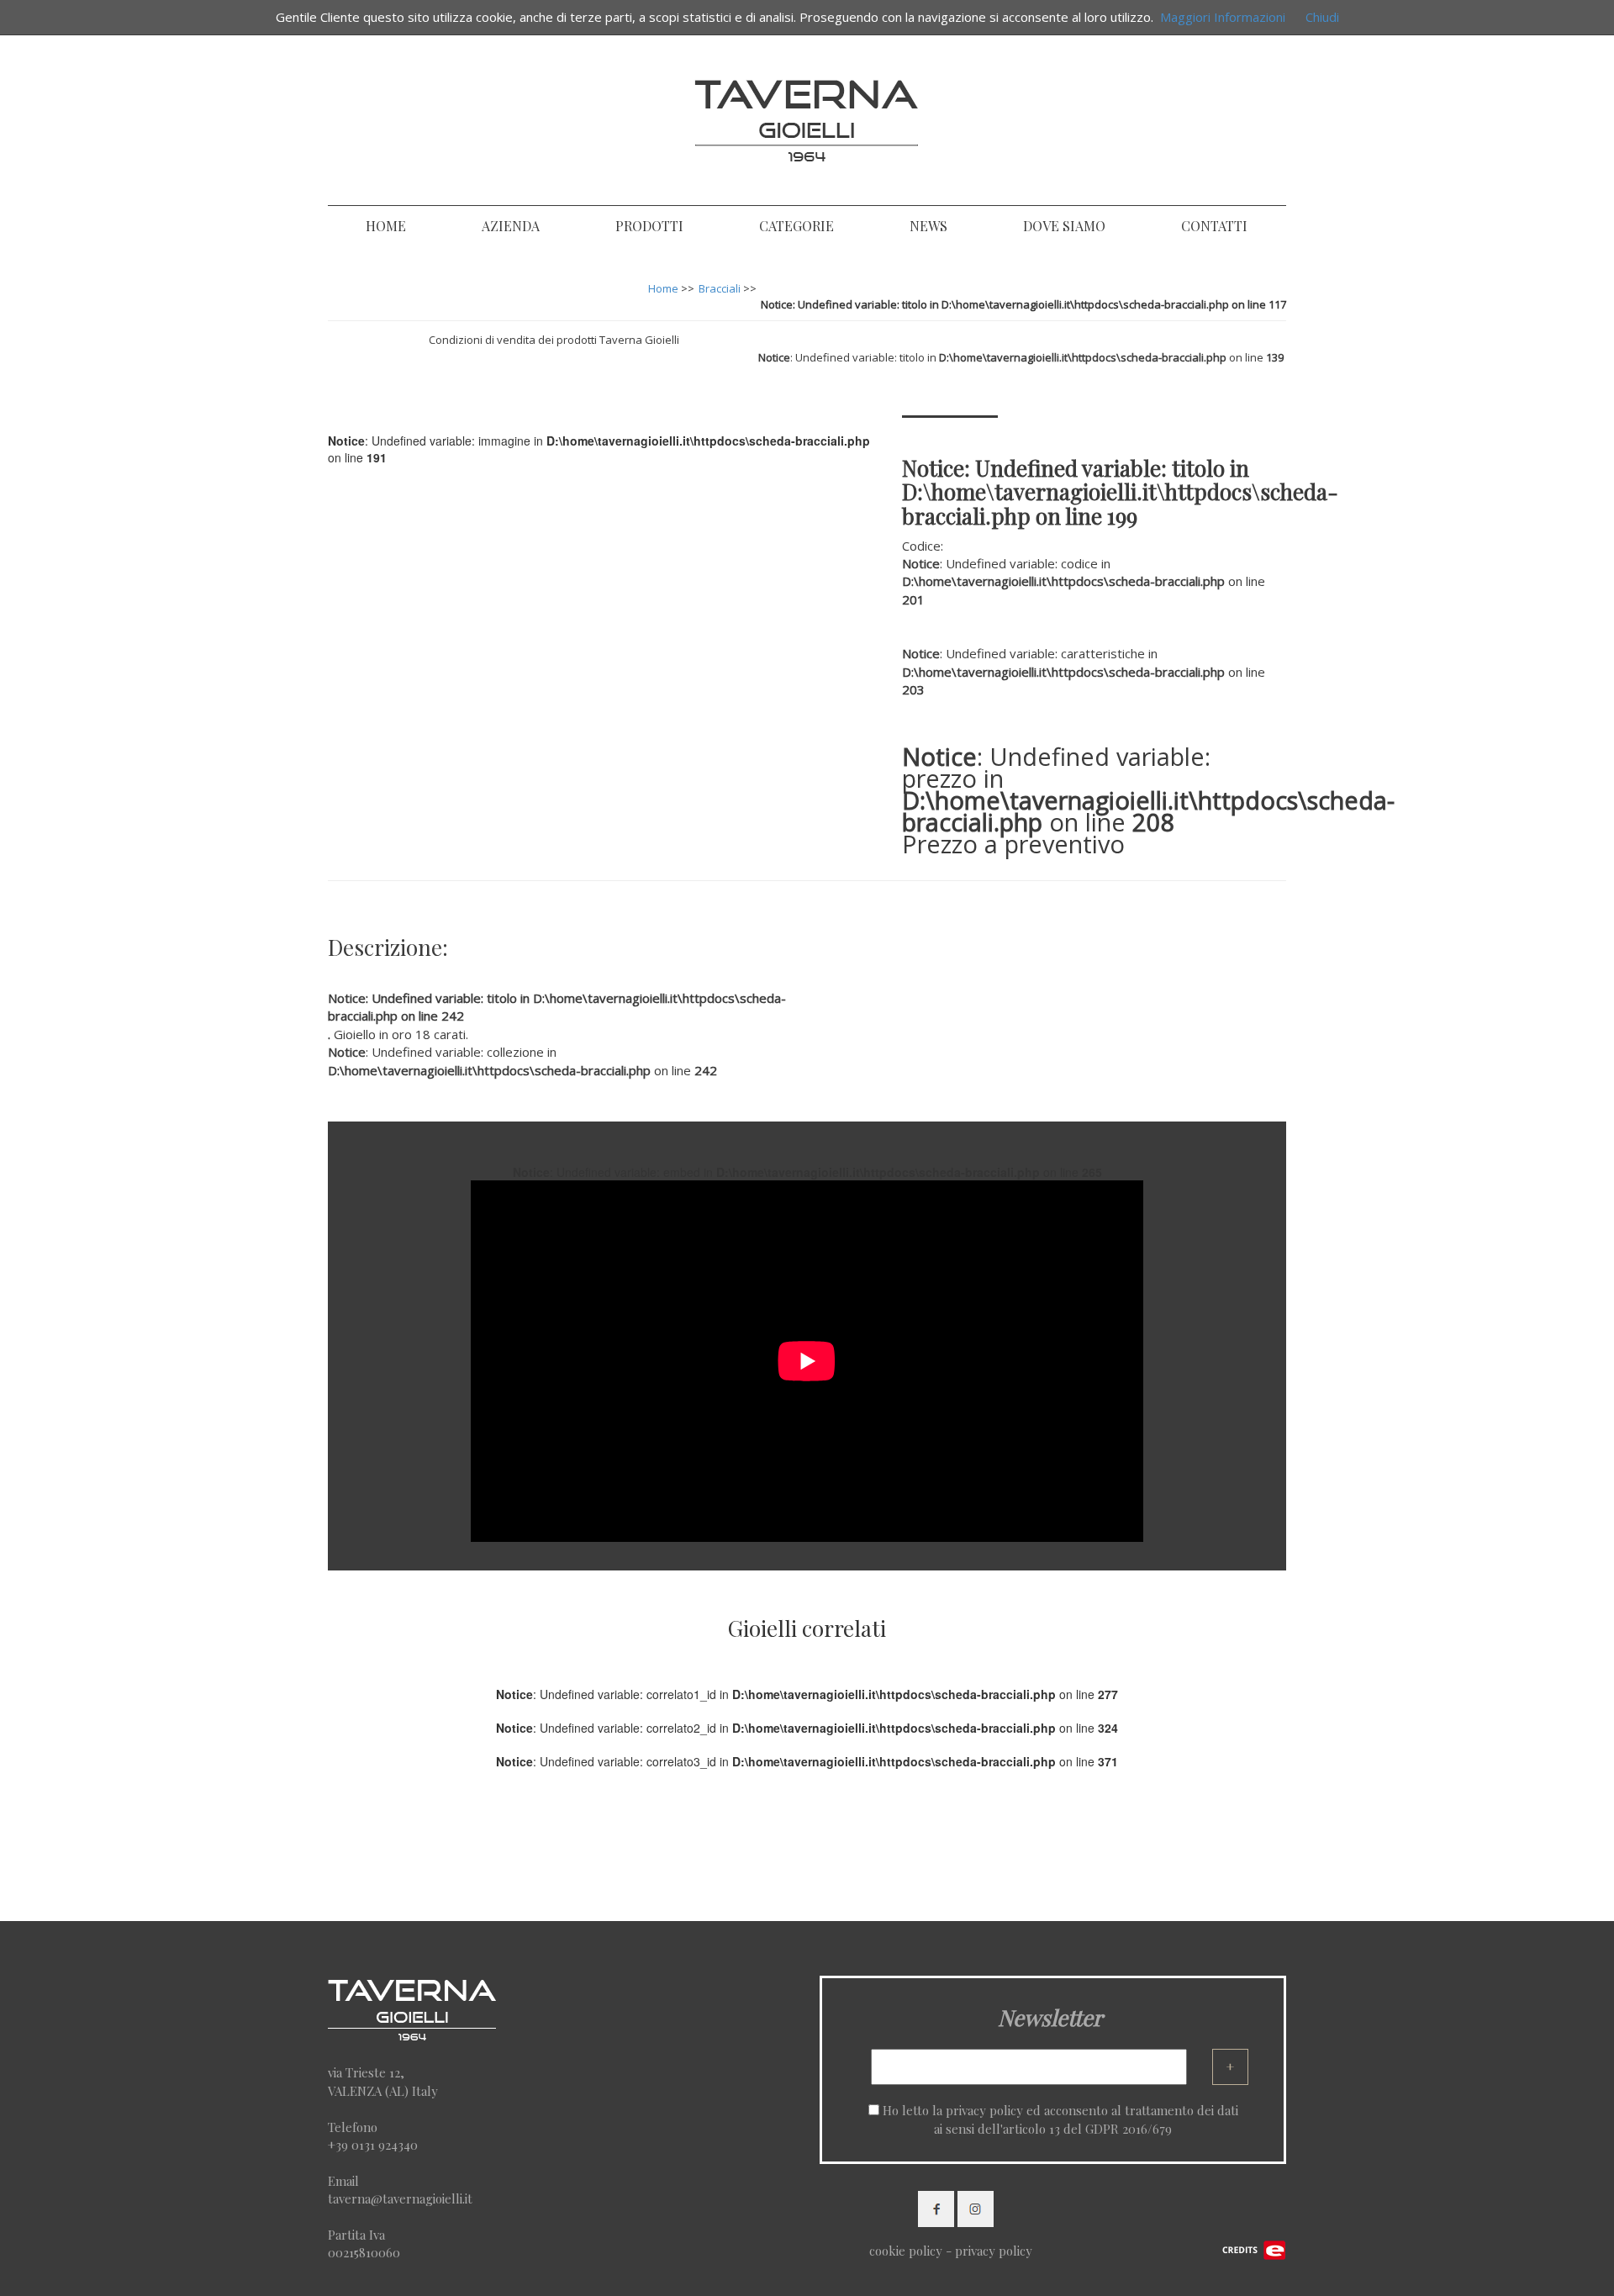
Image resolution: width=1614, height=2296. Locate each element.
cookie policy (906, 2251)
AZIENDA (511, 226)
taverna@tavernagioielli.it (400, 2198)
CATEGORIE (796, 226)
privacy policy (984, 2110)
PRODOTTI (649, 226)
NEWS (928, 226)
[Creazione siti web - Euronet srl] (1254, 2249)
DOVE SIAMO (1064, 226)
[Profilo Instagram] (976, 2208)
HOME (386, 226)
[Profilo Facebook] (936, 2208)
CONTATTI (1214, 226)
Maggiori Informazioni (1223, 17)
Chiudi (1322, 17)
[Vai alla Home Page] (807, 117)
